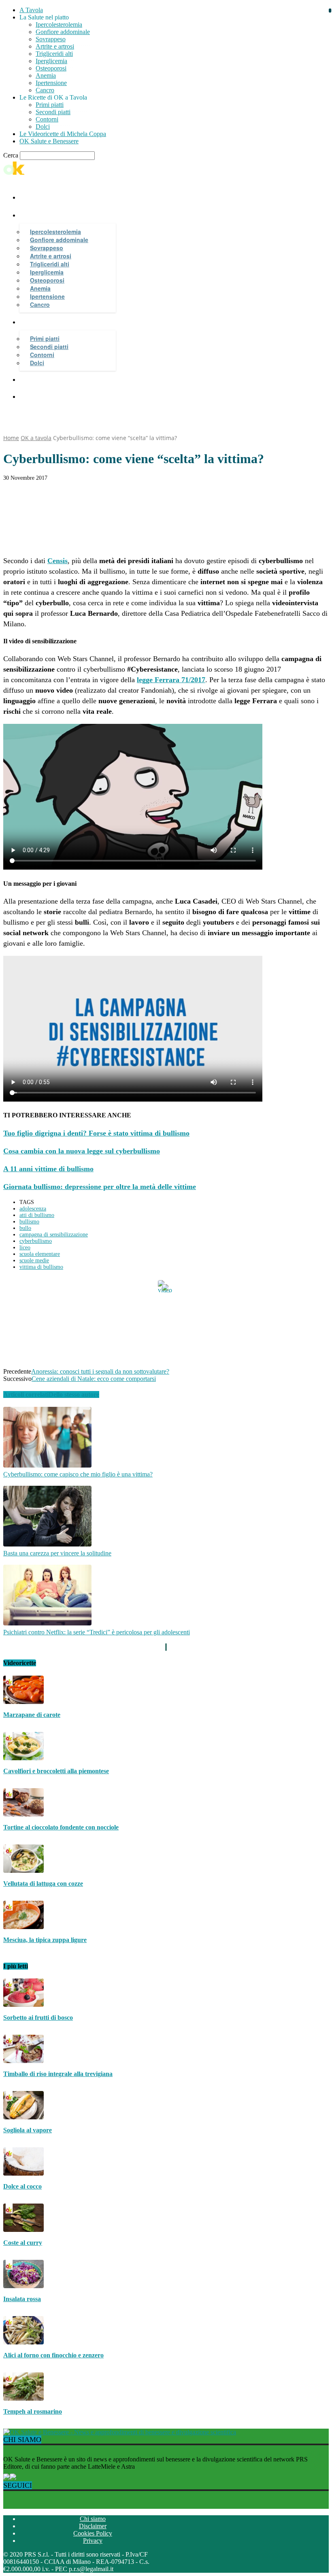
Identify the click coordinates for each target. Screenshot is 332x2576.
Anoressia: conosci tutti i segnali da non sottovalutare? (100, 1371)
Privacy (93, 2541)
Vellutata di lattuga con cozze (43, 1884)
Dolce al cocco (22, 2186)
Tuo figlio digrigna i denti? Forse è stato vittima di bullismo (96, 1133)
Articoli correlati (26, 1394)
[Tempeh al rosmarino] (23, 2398)
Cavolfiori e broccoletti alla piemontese (56, 1771)
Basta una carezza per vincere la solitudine (57, 1553)
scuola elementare (40, 1254)
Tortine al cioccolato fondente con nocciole (61, 1827)
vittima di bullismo (41, 1267)
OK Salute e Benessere (49, 141)
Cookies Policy (93, 2533)
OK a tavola (36, 438)
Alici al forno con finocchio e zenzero (53, 2355)
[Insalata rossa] (23, 2286)
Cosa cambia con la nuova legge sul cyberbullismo (82, 1151)
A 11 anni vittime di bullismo (48, 1169)
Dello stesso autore (74, 1394)
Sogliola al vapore (28, 2130)
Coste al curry (23, 2243)
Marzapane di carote (32, 1715)
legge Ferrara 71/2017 (171, 680)
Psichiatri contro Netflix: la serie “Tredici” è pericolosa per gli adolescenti (97, 1632)
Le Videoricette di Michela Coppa (63, 134)
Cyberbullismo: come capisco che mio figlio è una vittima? (78, 1474)
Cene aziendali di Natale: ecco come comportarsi (94, 1379)
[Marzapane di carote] (23, 1702)
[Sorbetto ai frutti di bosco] (23, 2005)
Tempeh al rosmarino (33, 2411)
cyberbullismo (36, 1241)
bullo (25, 1228)
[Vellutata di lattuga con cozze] (23, 1871)
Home (11, 438)
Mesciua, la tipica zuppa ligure (45, 1940)
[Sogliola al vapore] (23, 2117)
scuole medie (34, 1260)
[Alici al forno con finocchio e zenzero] (23, 2342)
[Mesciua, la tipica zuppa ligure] (23, 1927)
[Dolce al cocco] (23, 2173)
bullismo (29, 1222)
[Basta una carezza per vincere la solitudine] (47, 1544)
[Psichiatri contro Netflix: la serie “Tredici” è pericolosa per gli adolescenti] (47, 1623)
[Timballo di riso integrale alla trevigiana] (23, 2061)
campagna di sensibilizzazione (54, 1235)
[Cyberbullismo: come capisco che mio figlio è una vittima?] (47, 1465)
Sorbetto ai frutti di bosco (38, 2018)
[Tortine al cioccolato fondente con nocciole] (23, 1814)
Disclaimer (93, 2526)
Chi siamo (93, 2519)
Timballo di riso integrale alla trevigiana (58, 2074)
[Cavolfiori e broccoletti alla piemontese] (23, 1758)
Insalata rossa (22, 2299)
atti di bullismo (37, 1215)
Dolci (43, 127)
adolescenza (33, 1209)
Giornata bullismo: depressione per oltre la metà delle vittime (100, 1187)
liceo (25, 1248)
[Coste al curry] (23, 2230)
